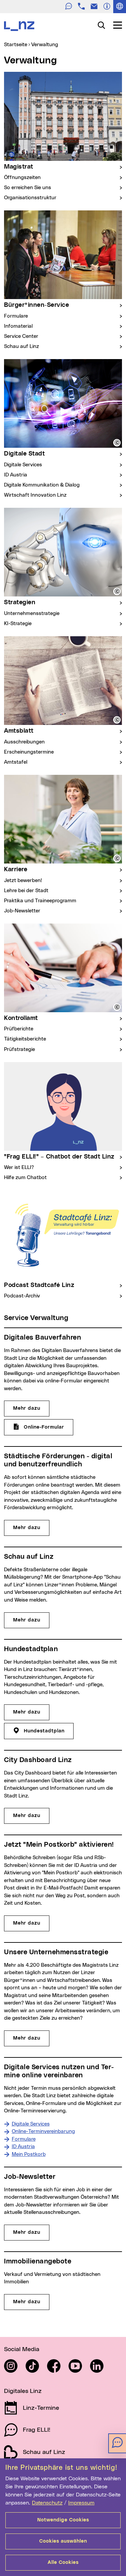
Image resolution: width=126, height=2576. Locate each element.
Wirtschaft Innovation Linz (35, 495)
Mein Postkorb (29, 2154)
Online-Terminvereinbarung (43, 2131)
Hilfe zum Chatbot (25, 1178)
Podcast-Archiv (22, 1296)
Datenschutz (47, 2503)
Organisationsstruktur (30, 198)
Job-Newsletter (22, 911)
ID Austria (16, 475)
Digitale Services (23, 465)
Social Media (22, 2349)
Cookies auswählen (63, 2541)
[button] (117, 443)
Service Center (21, 336)
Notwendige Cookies (63, 2520)
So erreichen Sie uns (28, 188)
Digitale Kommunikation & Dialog (42, 485)
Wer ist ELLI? (19, 1167)
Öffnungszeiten (22, 178)
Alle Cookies (63, 2563)
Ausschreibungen (24, 742)
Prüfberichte (19, 1029)
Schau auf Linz (22, 346)
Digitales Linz (23, 2391)
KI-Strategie (18, 624)
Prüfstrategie (19, 1049)
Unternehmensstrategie (32, 613)
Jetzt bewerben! (23, 881)
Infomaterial (18, 326)
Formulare (16, 316)
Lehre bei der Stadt (26, 891)
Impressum (81, 2503)
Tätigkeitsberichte (25, 1039)
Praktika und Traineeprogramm (40, 901)
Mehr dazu (27, 1408)
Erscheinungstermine (29, 752)
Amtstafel (16, 762)
